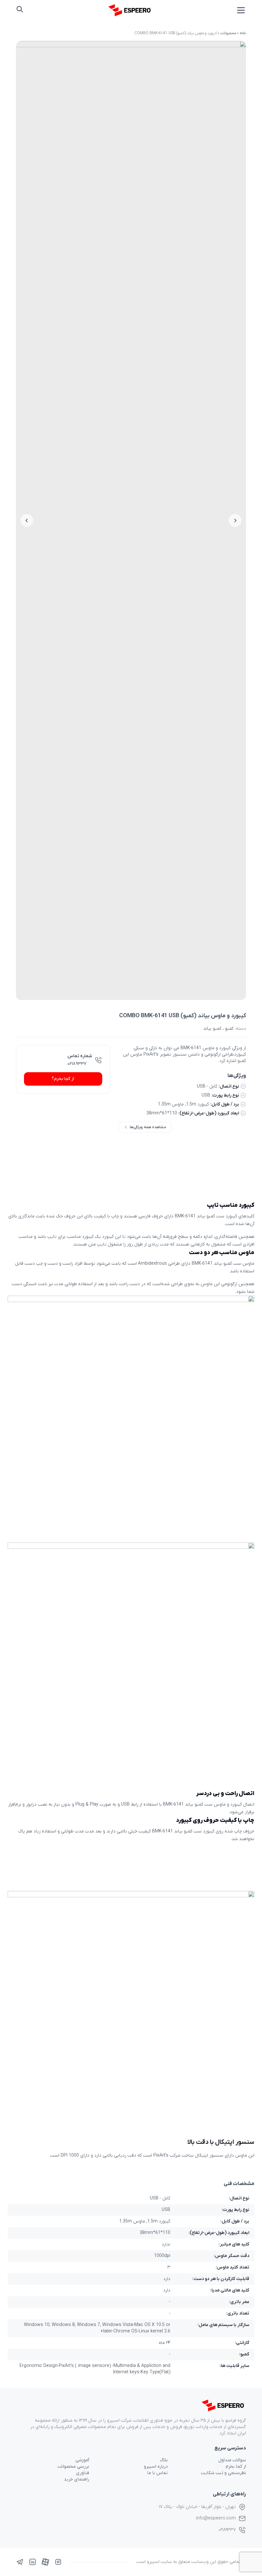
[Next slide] (27, 520)
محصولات (228, 33)
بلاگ (164, 2460)
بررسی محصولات (73, 2467)
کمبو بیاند (212, 1029)
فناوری (83, 2473)
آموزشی (82, 2460)
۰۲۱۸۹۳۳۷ (77, 1064)
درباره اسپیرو (156, 2467)
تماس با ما (158, 2473)
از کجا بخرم (236, 2467)
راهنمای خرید (77, 2479)
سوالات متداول (232, 2460)
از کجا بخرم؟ (63, 1079)
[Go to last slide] (235, 520)
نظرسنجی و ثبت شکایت (223, 2473)
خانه (243, 33)
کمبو (229, 1029)
